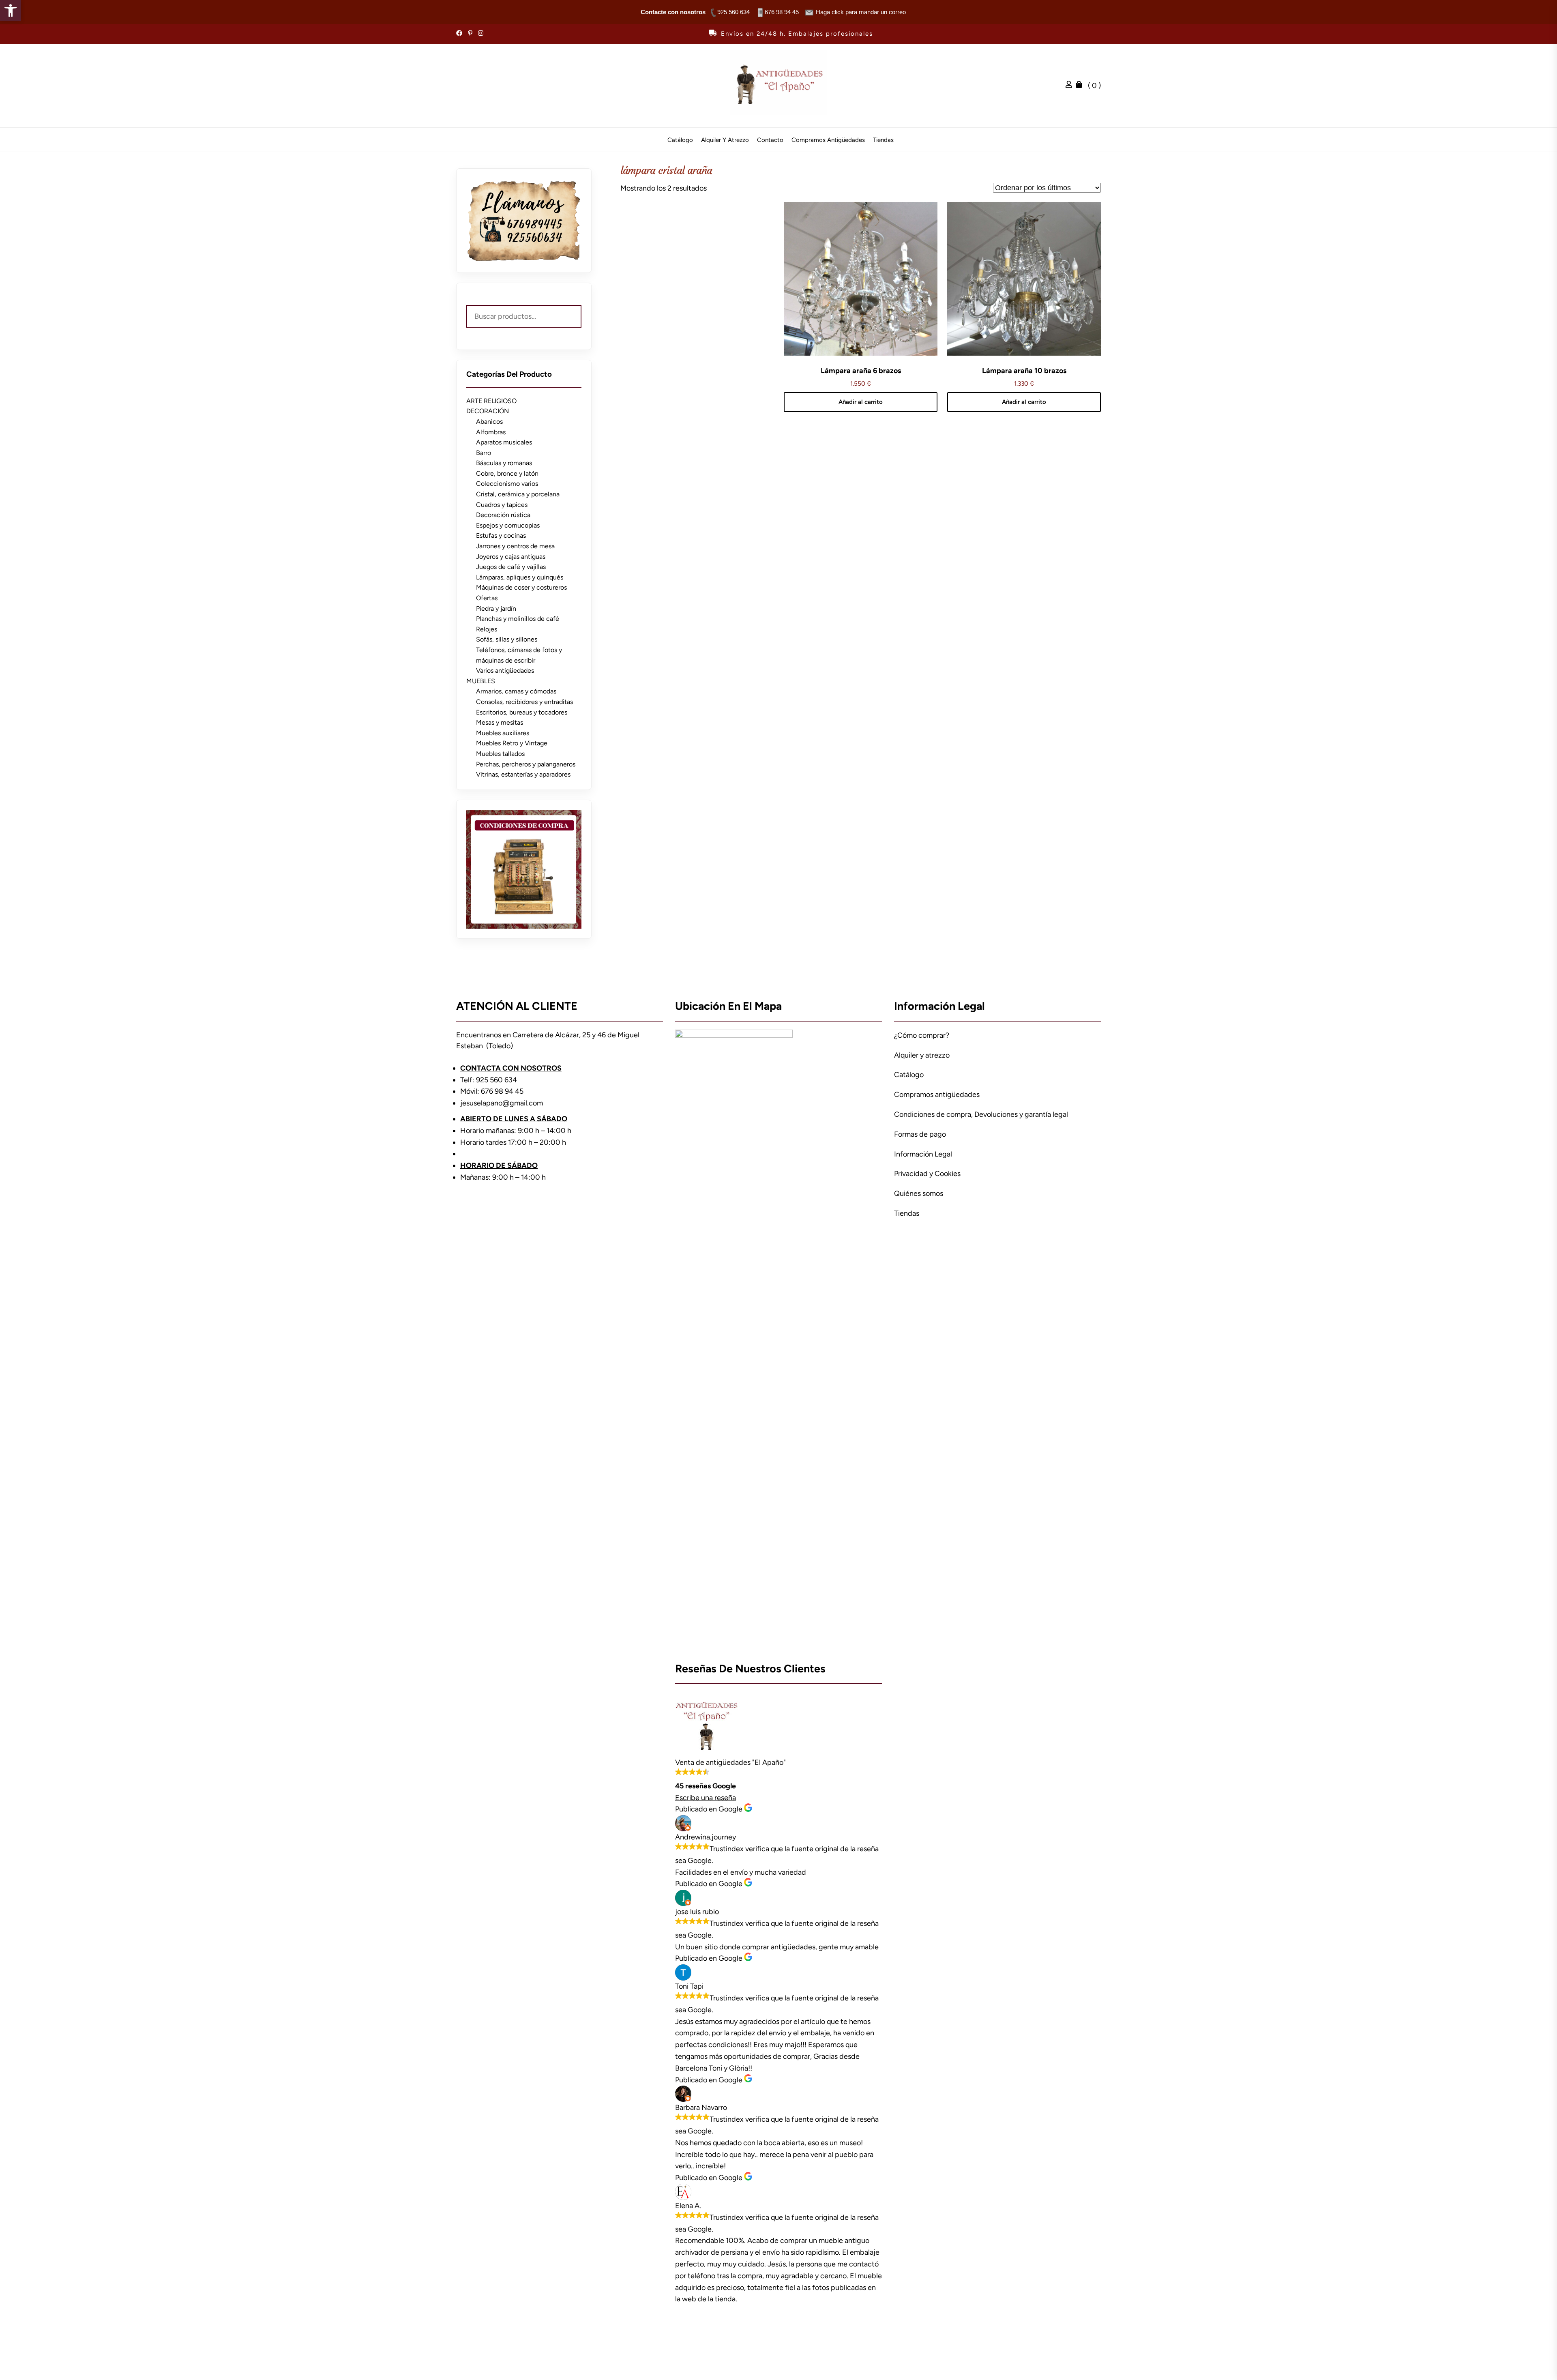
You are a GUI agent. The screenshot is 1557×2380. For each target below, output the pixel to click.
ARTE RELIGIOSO (491, 401)
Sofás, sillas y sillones (507, 639)
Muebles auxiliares (503, 733)
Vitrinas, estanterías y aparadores (523, 774)
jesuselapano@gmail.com (502, 1103)
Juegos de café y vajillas (511, 567)
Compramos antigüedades (828, 140)
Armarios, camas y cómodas (516, 691)
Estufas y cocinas (501, 535)
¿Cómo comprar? (922, 1035)
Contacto (770, 140)
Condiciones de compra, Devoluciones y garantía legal (981, 1114)
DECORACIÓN (488, 411)
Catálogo (680, 140)
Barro (484, 453)
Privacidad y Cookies (927, 1174)
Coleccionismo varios (507, 484)
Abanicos (489, 422)
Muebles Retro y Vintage (512, 743)
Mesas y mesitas (500, 722)
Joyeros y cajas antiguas (511, 557)
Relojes (487, 629)
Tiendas (883, 140)
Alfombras (491, 432)
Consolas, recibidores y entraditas (524, 702)
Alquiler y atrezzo (725, 140)
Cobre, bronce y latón (507, 473)
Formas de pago (920, 1134)
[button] (11, 11)
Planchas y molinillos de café (518, 619)
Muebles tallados (500, 754)
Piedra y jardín (496, 608)
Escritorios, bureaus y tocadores (522, 712)
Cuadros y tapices (502, 505)
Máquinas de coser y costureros (521, 587)
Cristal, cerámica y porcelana (518, 494)
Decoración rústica (503, 515)
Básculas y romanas (504, 463)
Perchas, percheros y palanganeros (526, 764)
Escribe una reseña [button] (706, 1798)
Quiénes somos (919, 1193)
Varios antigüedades (505, 671)
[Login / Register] (1071, 86)
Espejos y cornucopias (508, 525)
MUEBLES (481, 681)
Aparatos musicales (504, 442)
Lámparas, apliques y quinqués (520, 577)
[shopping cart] (1081, 86)
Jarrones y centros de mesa (515, 546)
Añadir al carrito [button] (861, 402)
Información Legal (923, 1154)
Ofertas (487, 598)
